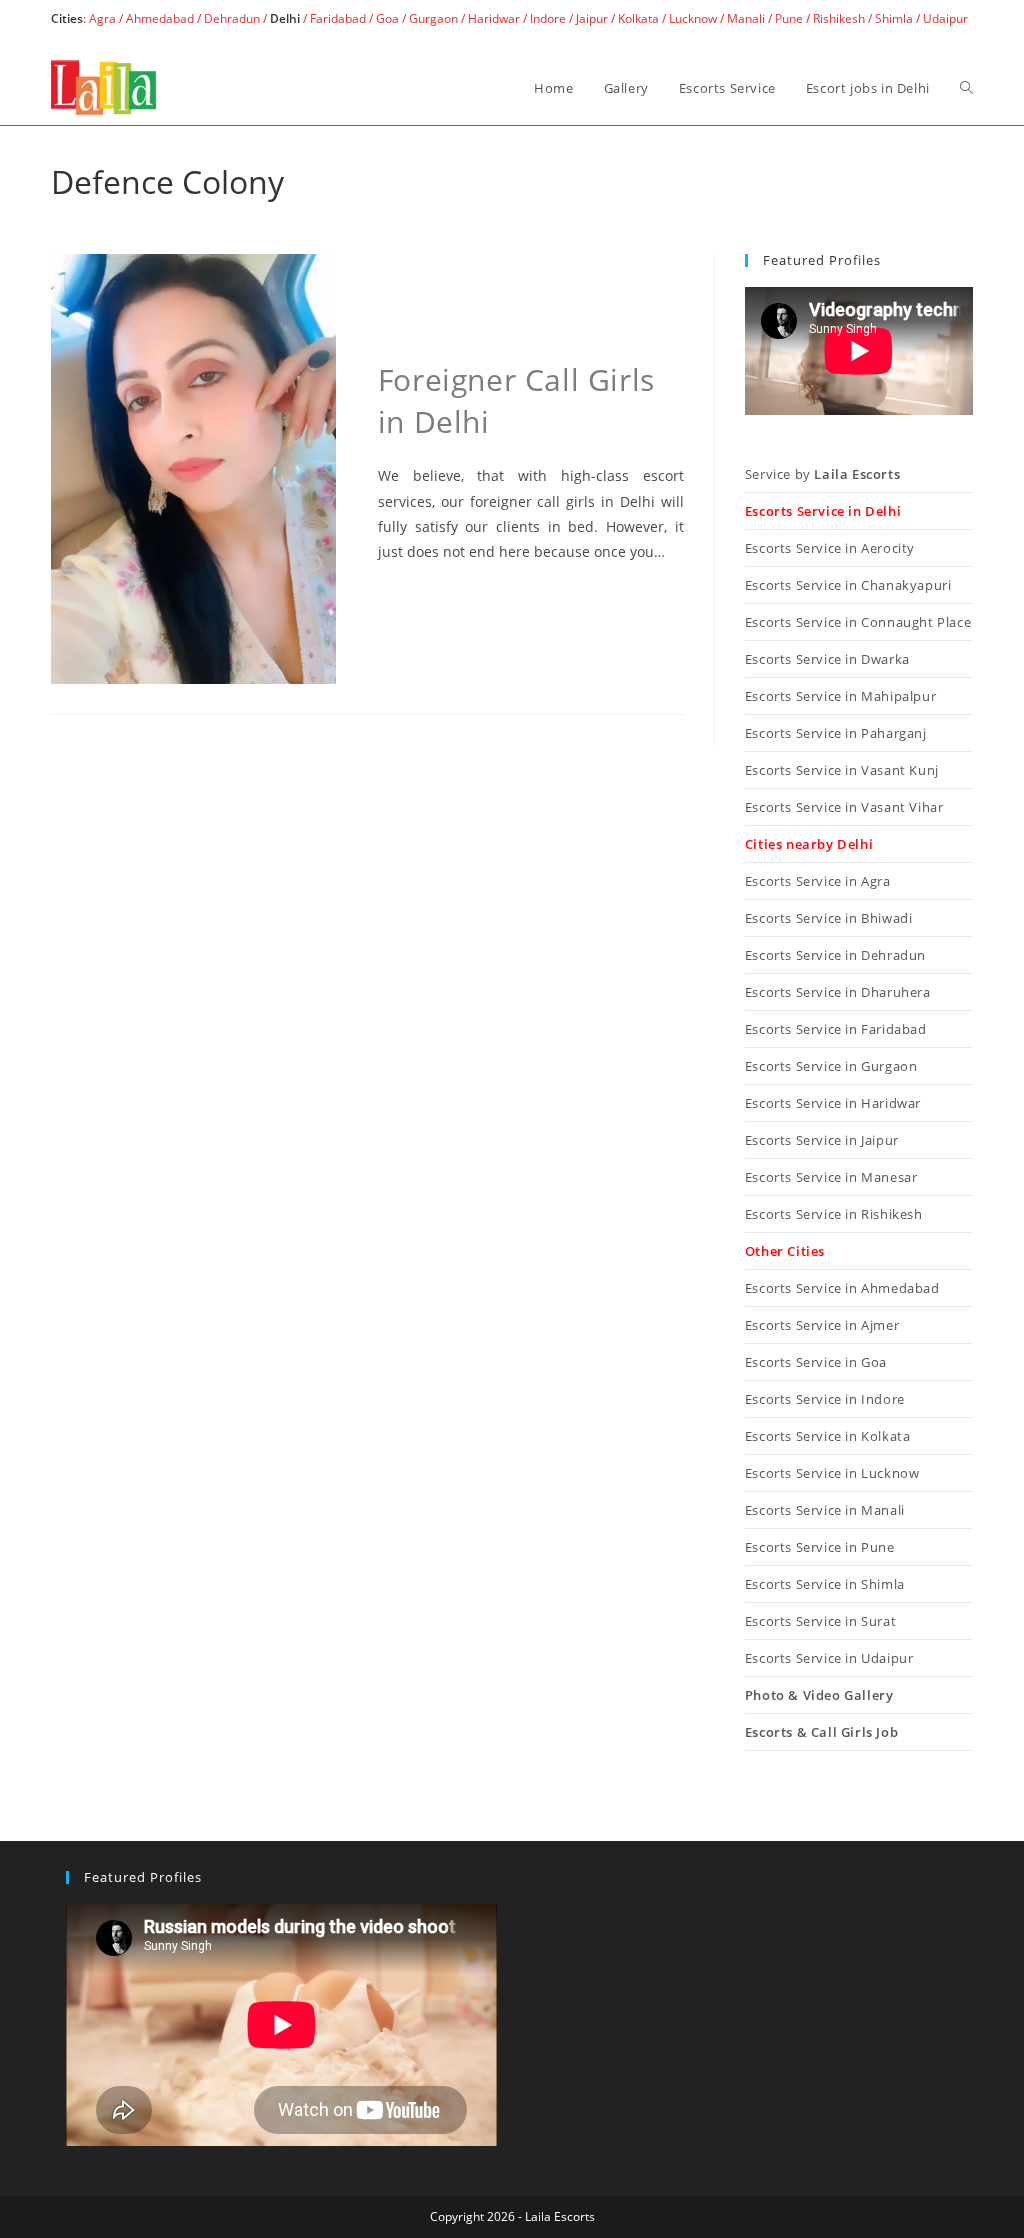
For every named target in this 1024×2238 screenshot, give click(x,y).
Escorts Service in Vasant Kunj (842, 770)
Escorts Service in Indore (825, 1399)
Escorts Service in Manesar (831, 1177)
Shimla (894, 18)
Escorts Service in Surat (820, 1621)
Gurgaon (433, 18)
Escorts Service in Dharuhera (838, 992)
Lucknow (693, 18)
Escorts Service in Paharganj (836, 733)
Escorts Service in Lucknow (832, 1473)
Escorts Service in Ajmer (822, 1325)
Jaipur (592, 18)
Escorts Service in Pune (820, 1547)
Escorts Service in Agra (818, 881)
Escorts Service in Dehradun (835, 955)
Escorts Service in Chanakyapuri (848, 585)
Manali (746, 18)
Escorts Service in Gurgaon (831, 1066)
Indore (548, 18)
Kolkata (638, 18)
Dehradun (232, 18)
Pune (789, 18)
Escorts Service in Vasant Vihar (844, 807)
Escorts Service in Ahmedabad (842, 1288)
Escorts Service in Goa (816, 1362)
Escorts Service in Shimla (825, 1584)
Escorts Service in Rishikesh (834, 1214)
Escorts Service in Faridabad (836, 1029)
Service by (822, 474)
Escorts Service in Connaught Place (858, 622)
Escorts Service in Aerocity (830, 548)
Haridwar (494, 18)
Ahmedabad (160, 18)
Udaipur (945, 18)
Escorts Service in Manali (825, 1510)
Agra (101, 18)
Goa (387, 18)
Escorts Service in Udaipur (829, 1658)
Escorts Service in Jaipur (822, 1140)
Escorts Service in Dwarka (827, 659)
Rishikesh (839, 18)
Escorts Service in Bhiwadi (829, 918)
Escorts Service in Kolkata (828, 1436)
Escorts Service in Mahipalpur (840, 696)
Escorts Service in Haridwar (833, 1103)
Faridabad (338, 18)
